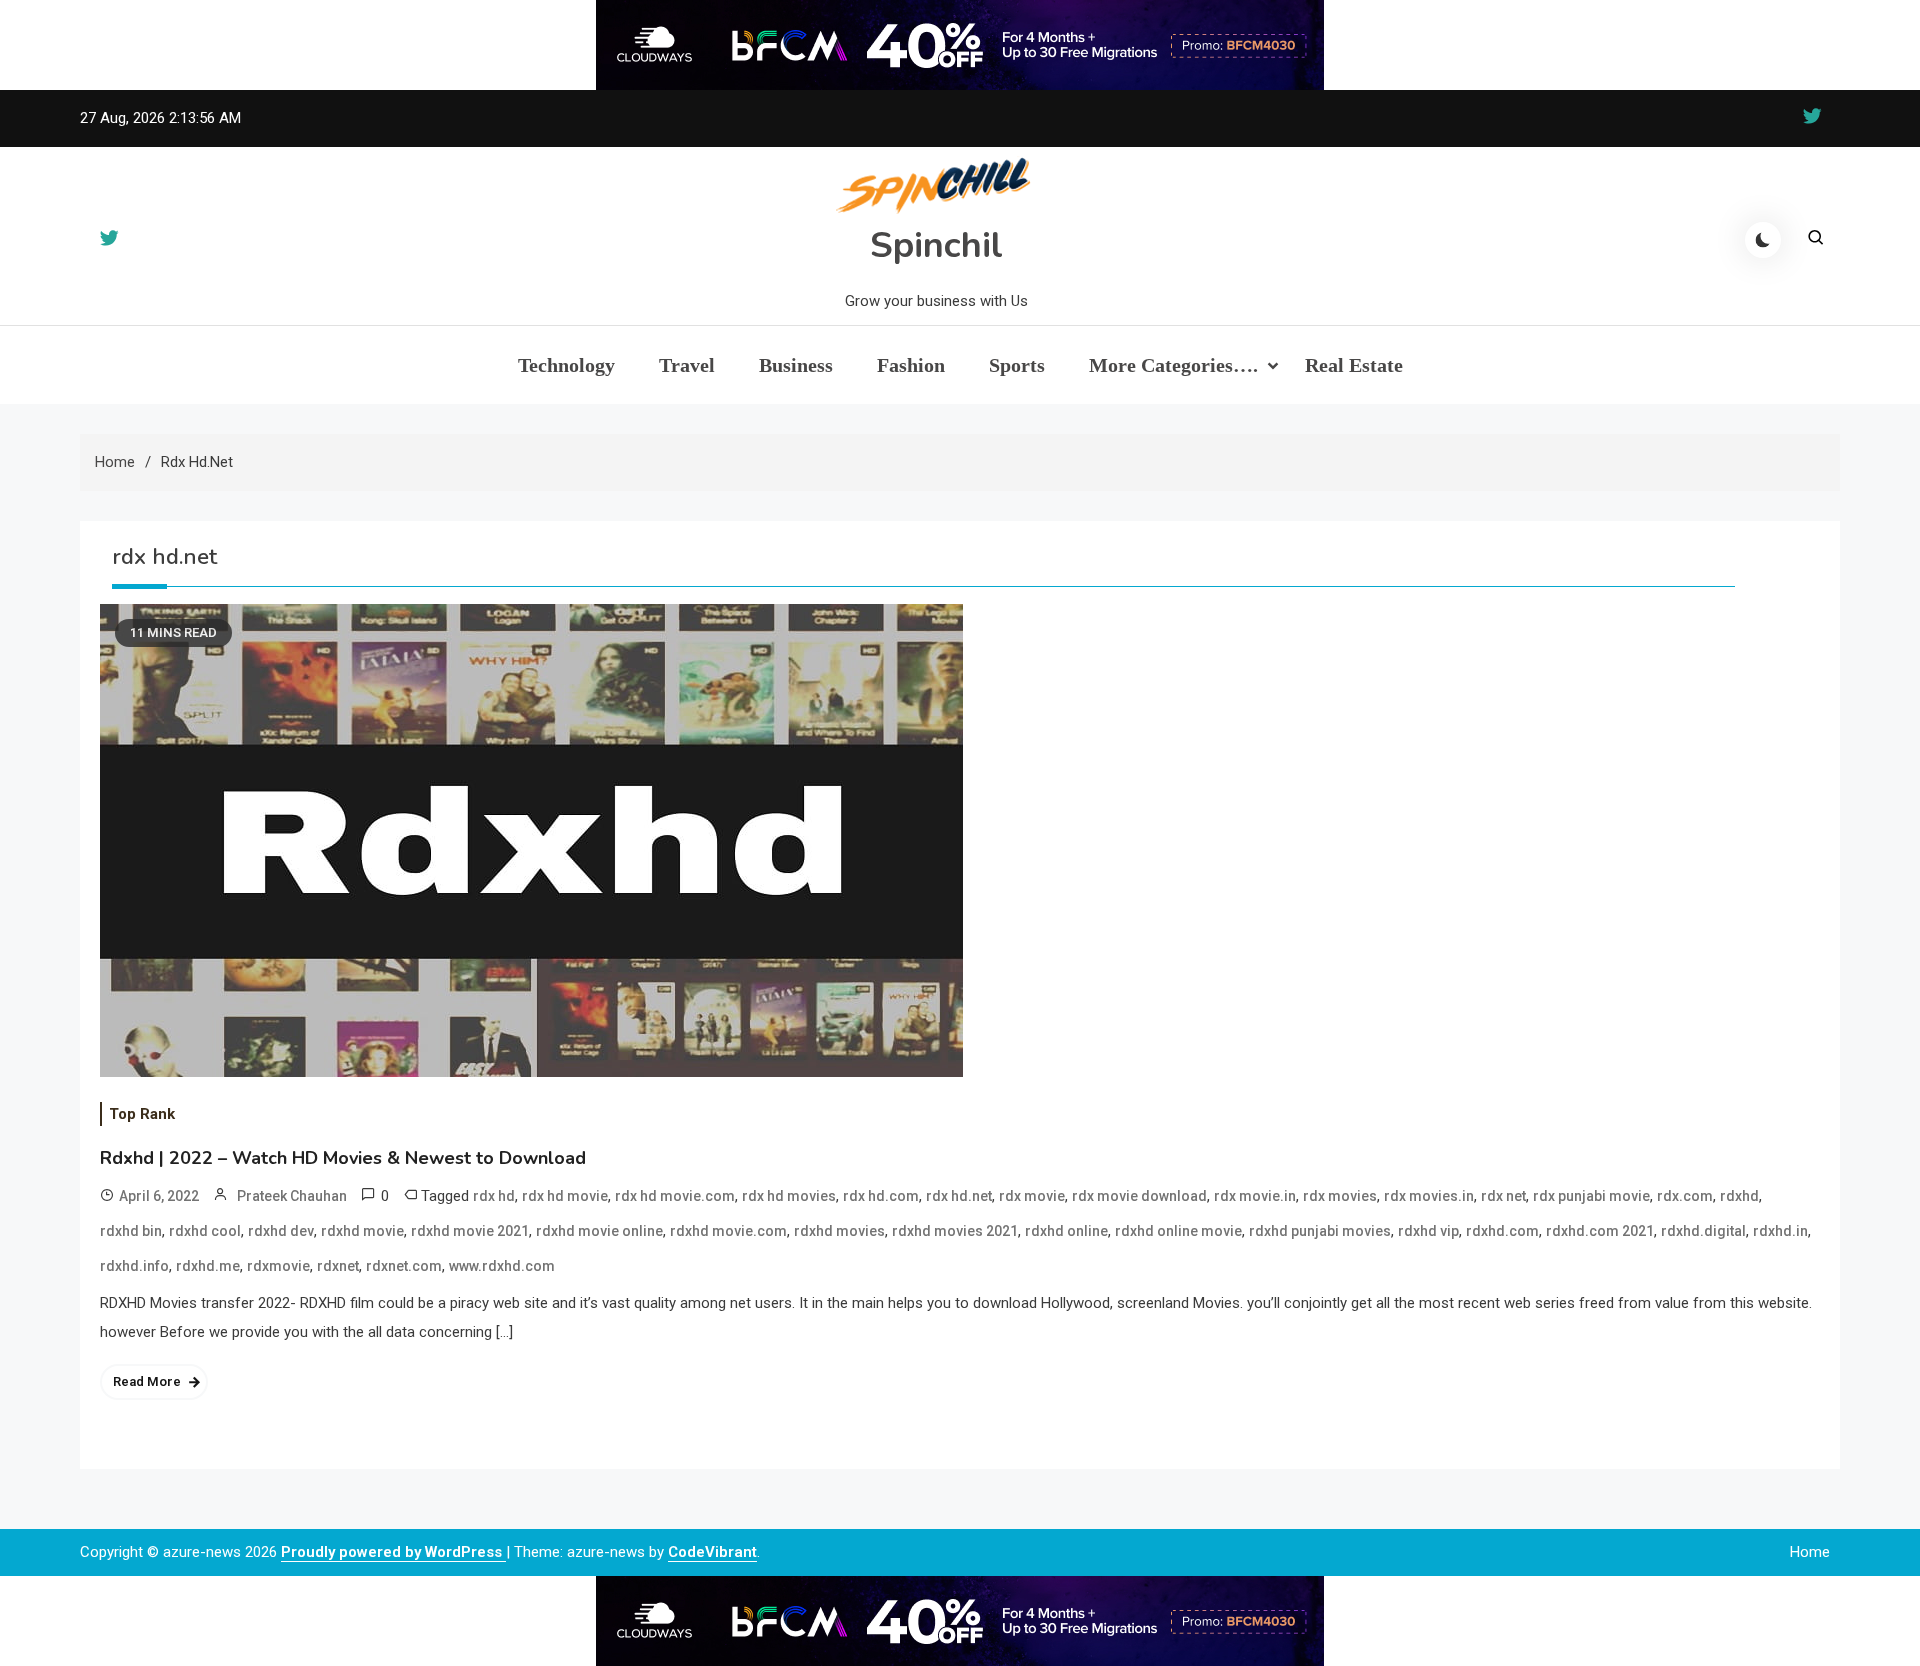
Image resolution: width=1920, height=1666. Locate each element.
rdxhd (1739, 1196)
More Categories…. (1173, 365)
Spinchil (936, 245)
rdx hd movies (789, 1196)
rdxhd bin (131, 1231)
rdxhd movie (362, 1231)
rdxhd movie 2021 (470, 1231)
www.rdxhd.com (502, 1266)
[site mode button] (1763, 240)
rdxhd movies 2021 (955, 1231)
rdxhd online (1066, 1231)
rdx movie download (1139, 1196)
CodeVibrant (712, 1552)
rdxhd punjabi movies (1320, 1231)
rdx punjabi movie (1591, 1196)
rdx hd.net (959, 1196)
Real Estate (1354, 365)
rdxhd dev (281, 1231)
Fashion (911, 365)
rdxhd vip (1428, 1231)
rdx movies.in (1429, 1196)
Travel (687, 365)
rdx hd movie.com (675, 1196)
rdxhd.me (208, 1266)
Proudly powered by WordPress (393, 1552)
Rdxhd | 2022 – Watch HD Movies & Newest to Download (343, 1158)
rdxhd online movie (1178, 1231)
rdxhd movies (839, 1231)
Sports (1017, 365)
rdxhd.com (1502, 1231)
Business (796, 365)
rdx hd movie (565, 1196)
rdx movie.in (1255, 1196)
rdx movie (1032, 1196)
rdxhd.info (134, 1266)
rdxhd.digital (1703, 1231)
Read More (147, 1381)
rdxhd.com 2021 (1600, 1231)
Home (1810, 1552)
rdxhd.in (1780, 1231)
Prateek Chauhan (292, 1196)
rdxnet (338, 1266)
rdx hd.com (881, 1196)
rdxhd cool (205, 1231)
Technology (566, 365)
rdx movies (1340, 1196)
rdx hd (494, 1196)
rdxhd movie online (599, 1231)
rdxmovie (278, 1266)
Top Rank (142, 1114)
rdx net (1503, 1196)
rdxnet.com (404, 1266)
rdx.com (1685, 1196)
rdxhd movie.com (728, 1231)
